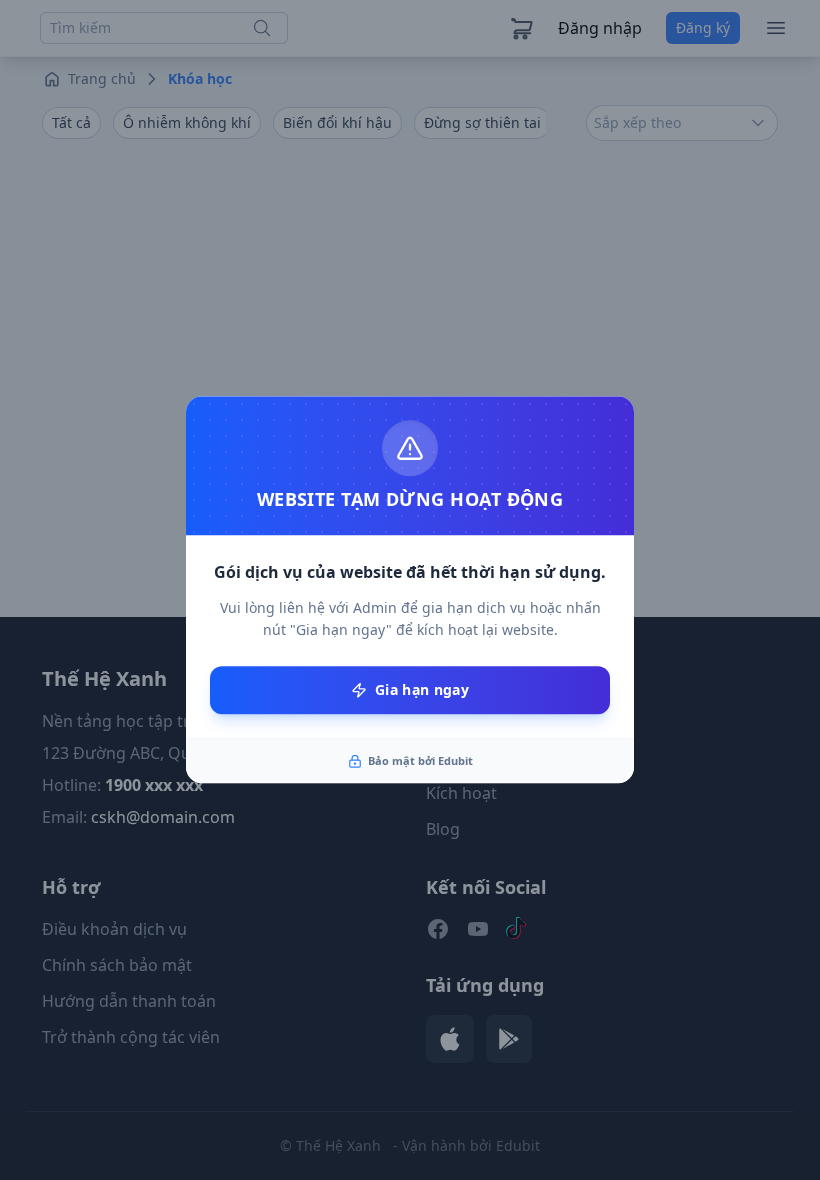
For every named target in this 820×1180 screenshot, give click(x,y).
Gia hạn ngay (422, 689)
